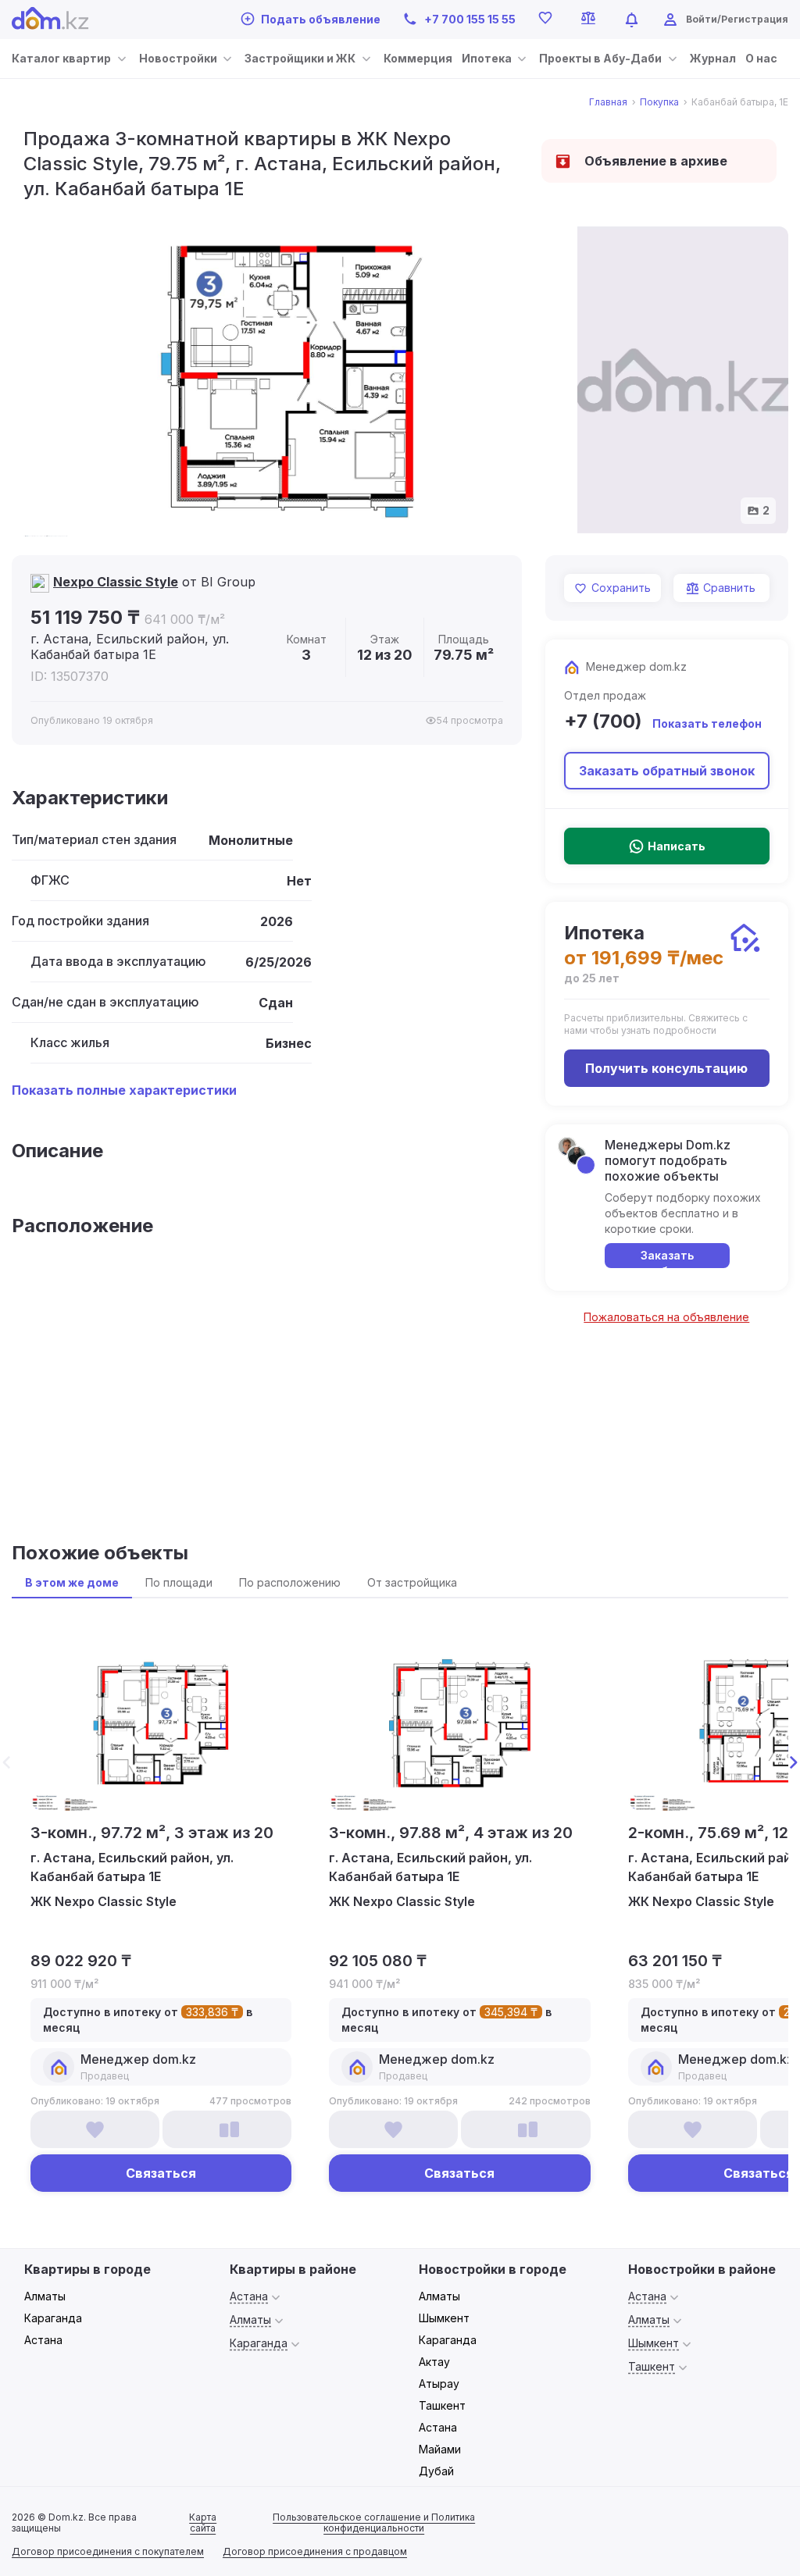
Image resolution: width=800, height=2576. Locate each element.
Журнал (713, 58)
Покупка (659, 102)
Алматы (45, 2296)
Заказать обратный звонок (667, 771)
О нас (761, 58)
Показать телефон (707, 723)
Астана (43, 2340)
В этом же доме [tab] (72, 1582)
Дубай (436, 2471)
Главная (608, 102)
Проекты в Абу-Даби (600, 58)
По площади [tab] (179, 1582)
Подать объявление (321, 19)
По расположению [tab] (290, 1582)
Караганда (53, 2318)
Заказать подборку (667, 1258)
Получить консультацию (666, 1068)
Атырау (439, 2384)
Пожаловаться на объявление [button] (666, 1317)
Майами (440, 2449)
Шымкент (444, 2318)
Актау (434, 2362)
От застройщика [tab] (412, 1582)
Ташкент (442, 2405)
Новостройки (178, 58)
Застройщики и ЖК (300, 58)
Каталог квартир (61, 58)
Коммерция (418, 58)
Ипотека (487, 58)
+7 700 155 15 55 (470, 19)
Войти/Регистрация (737, 19)
